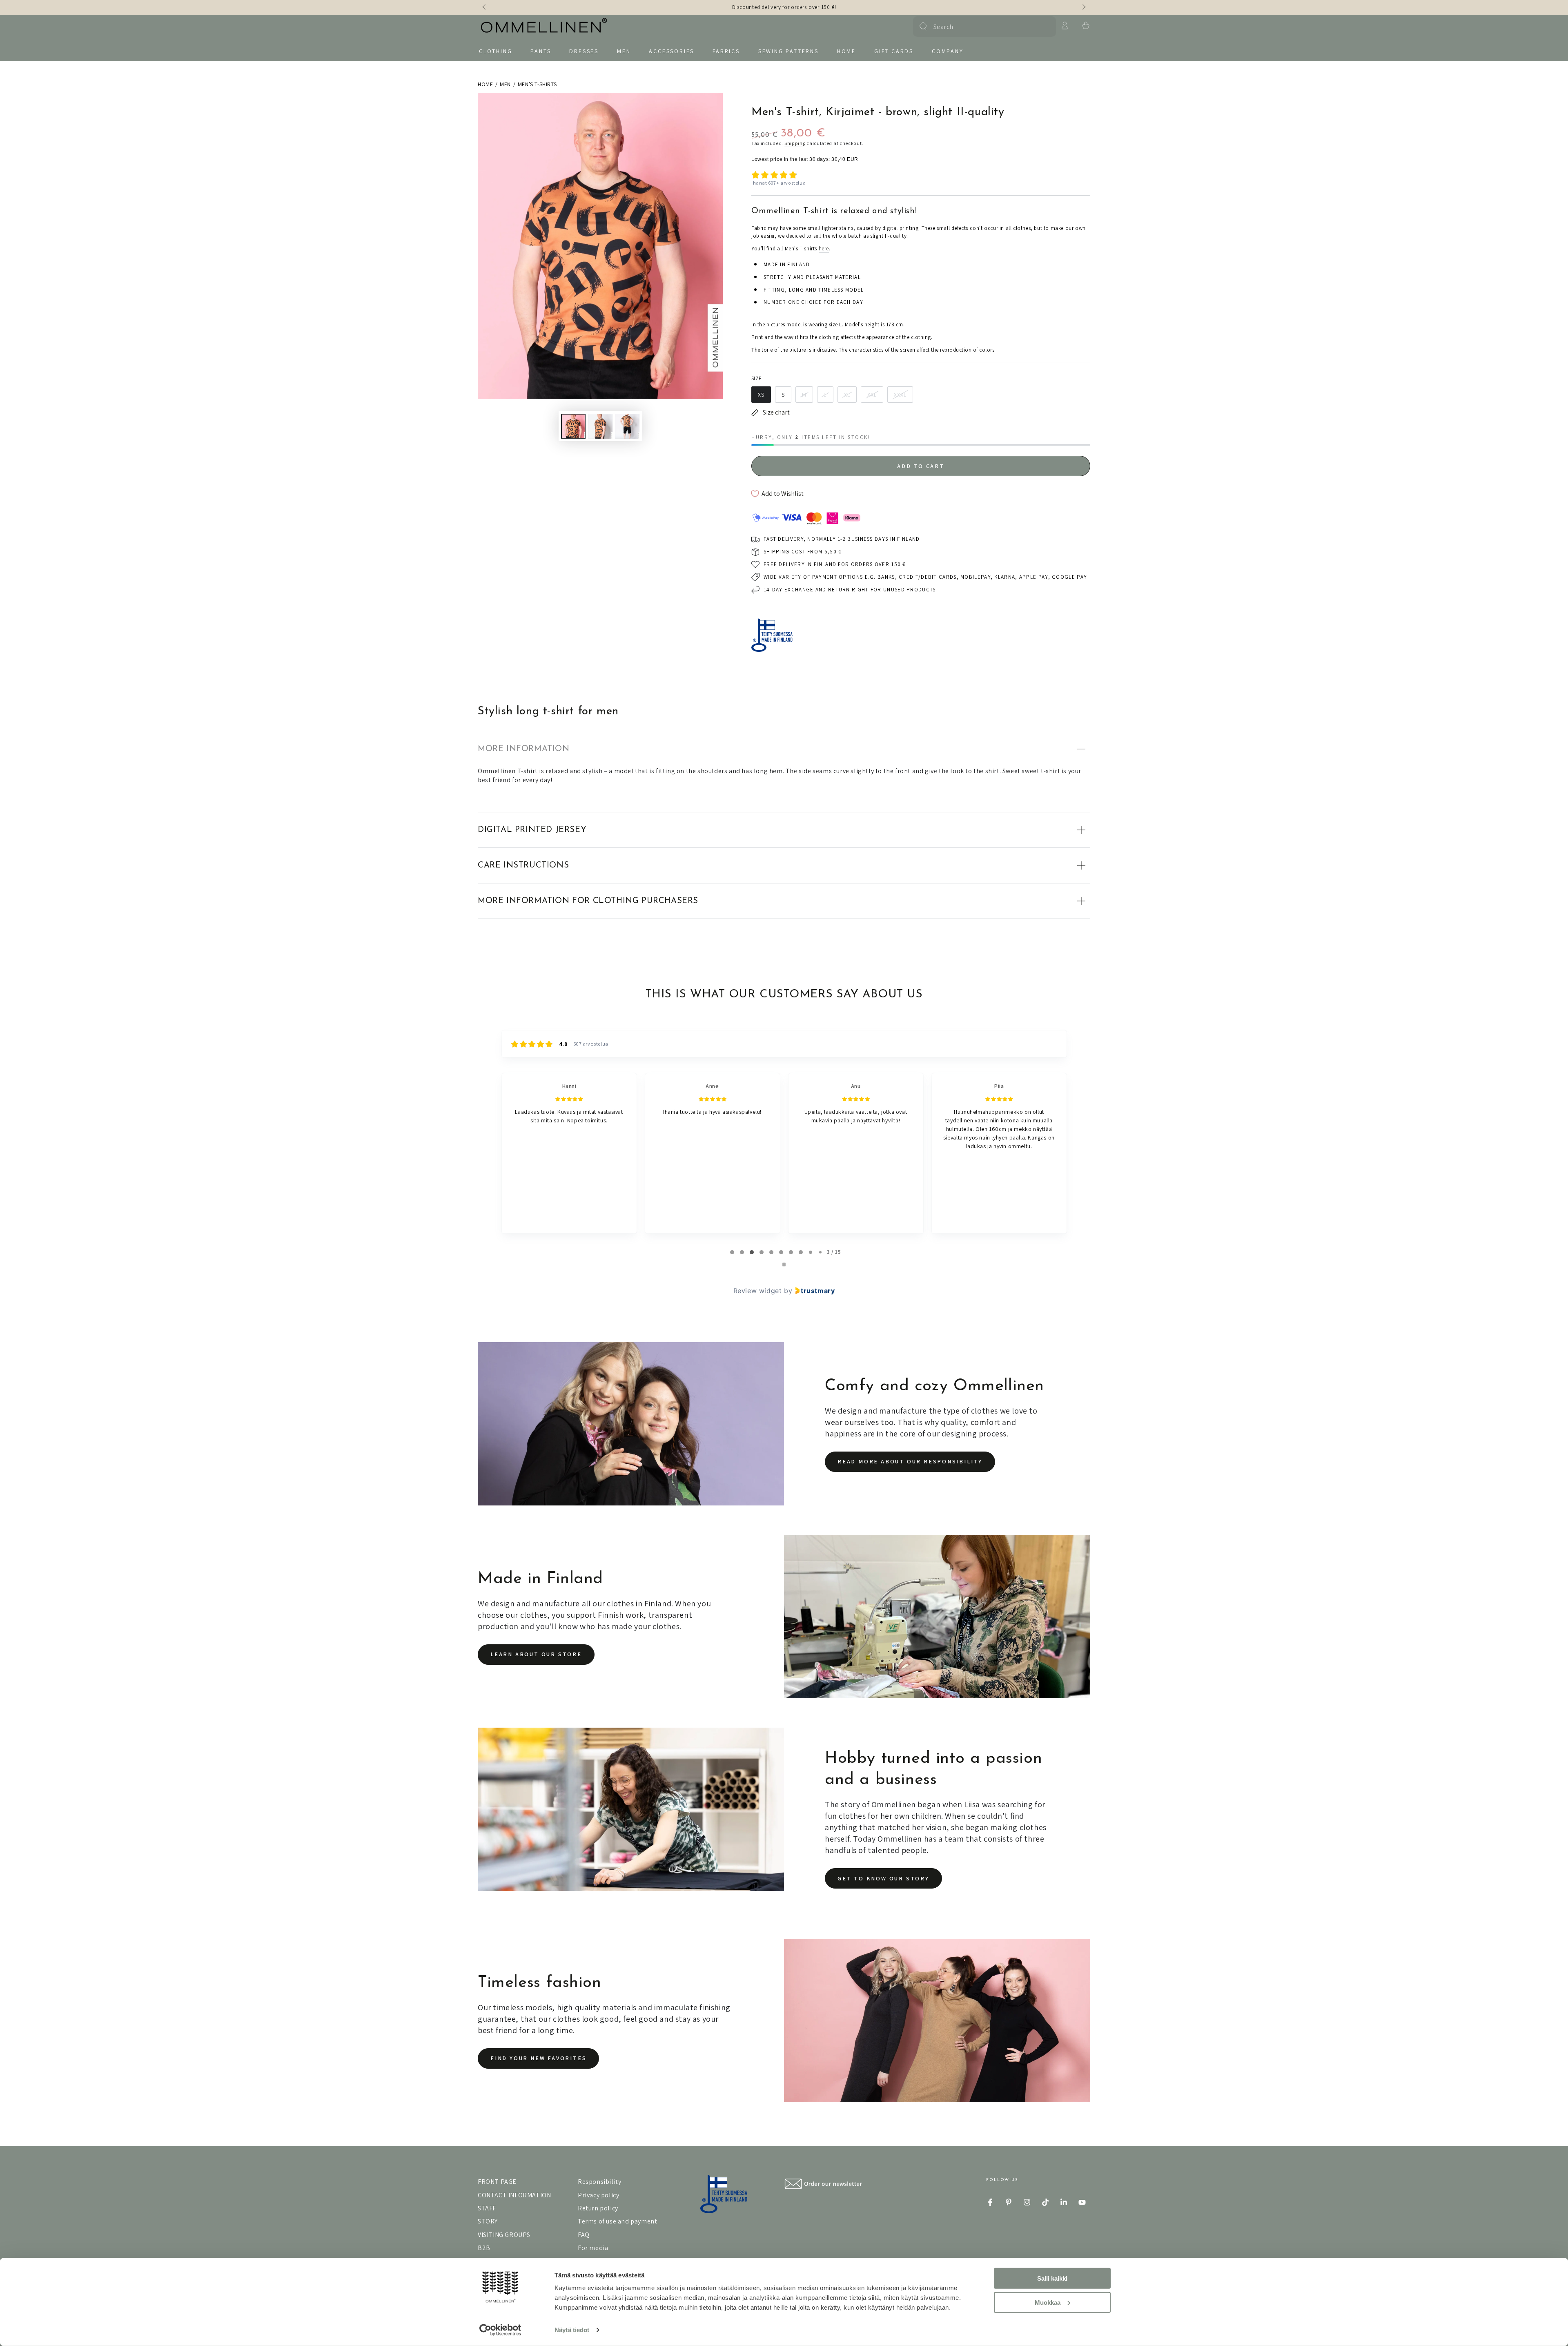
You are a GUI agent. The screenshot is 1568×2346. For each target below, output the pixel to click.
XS (761, 395)
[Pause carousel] (784, 1264)
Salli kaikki (1052, 2278)
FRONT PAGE (497, 2182)
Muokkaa (1048, 2302)
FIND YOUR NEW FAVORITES (538, 2058)
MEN (505, 84)
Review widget (758, 1291)
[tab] (732, 1252)
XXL (872, 395)
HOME (485, 84)
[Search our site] (923, 27)
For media (593, 2248)
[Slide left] (485, 7)
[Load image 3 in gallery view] (627, 426)
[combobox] (983, 27)
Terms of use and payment (617, 2221)
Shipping (795, 143)
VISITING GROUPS (504, 2235)
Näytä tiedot (572, 2330)
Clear (1045, 27)
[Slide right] (1083, 7)
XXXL (900, 395)
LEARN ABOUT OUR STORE (536, 1654)
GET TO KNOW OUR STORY (883, 1878)
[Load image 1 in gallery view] (573, 426)
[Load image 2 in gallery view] (600, 426)
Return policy (598, 2208)
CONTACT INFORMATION (514, 2195)
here (824, 249)
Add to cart (921, 466)
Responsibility (599, 2182)
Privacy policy (598, 2195)
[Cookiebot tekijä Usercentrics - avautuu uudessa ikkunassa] (500, 2330)
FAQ (584, 2235)
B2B (484, 2248)
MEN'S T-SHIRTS (537, 84)
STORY (488, 2221)
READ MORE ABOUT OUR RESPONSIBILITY (910, 1461)
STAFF (487, 2208)
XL (847, 395)
